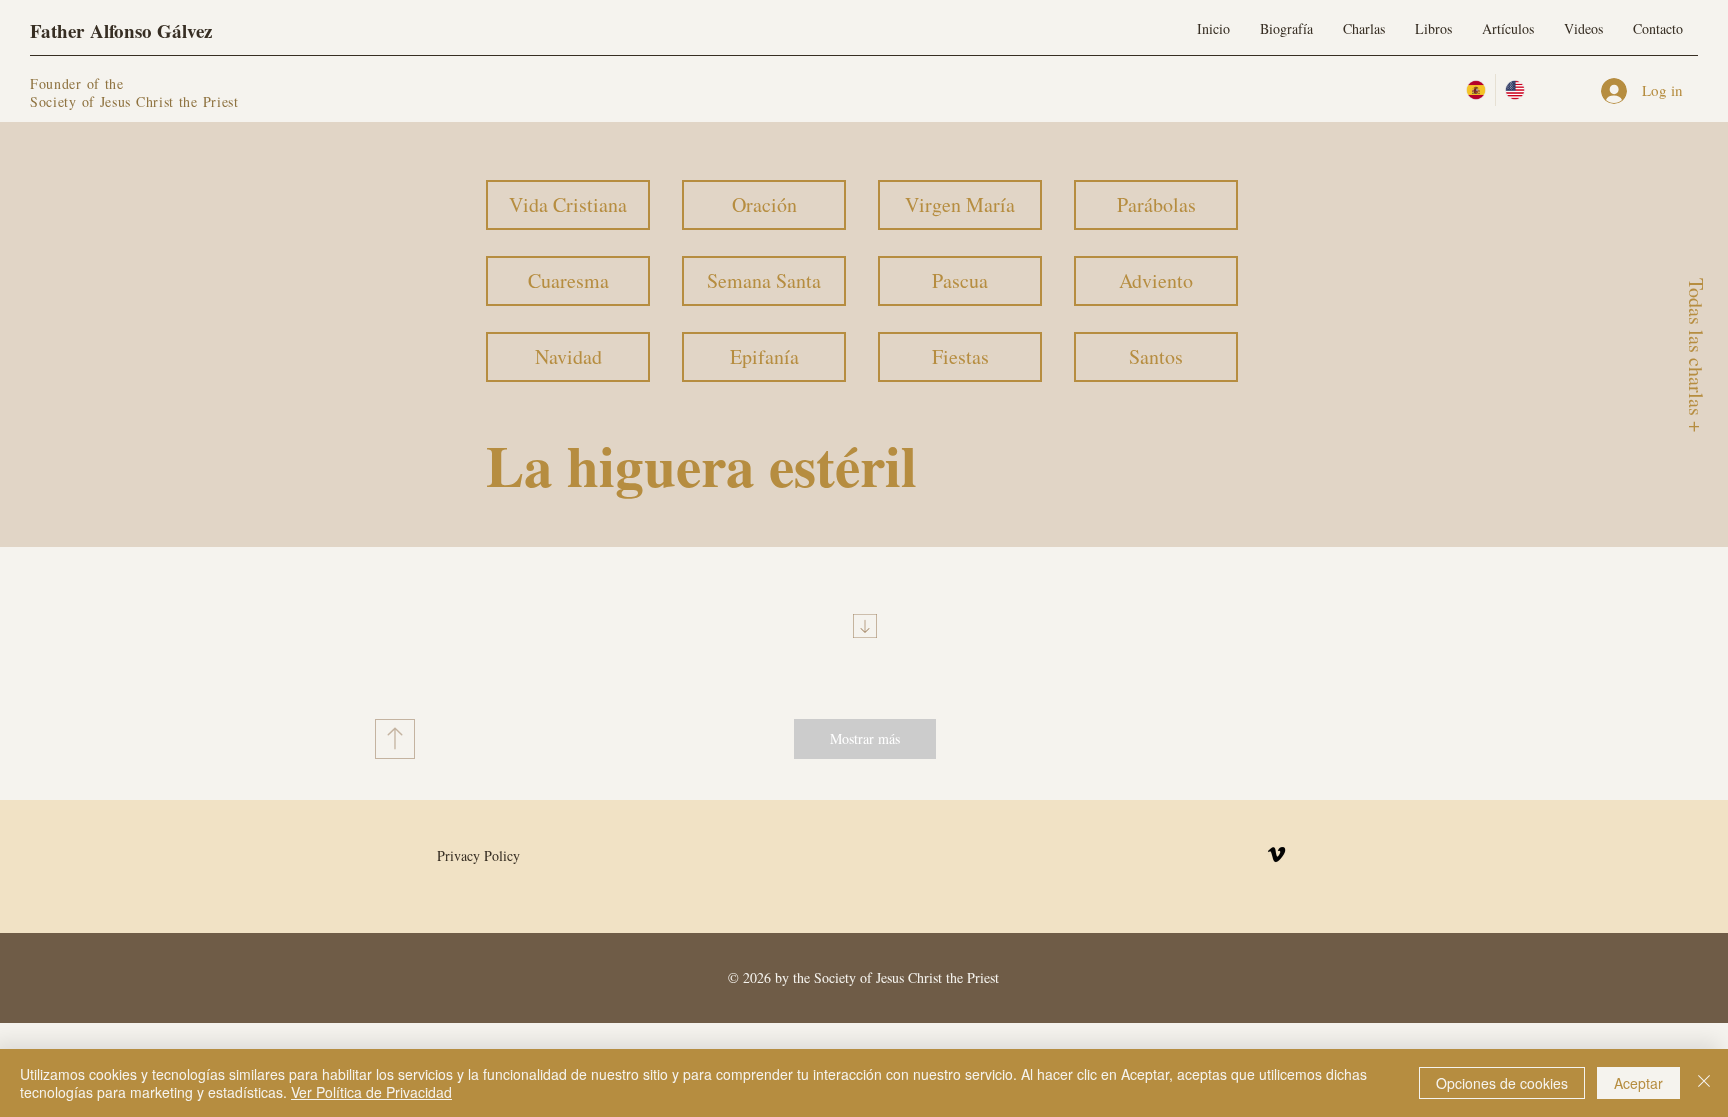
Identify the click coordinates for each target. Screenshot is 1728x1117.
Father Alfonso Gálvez (121, 30)
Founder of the (80, 83)
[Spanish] (1476, 90)
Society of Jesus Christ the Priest (134, 101)
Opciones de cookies (1502, 1083)
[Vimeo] (1276, 854)
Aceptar (1638, 1083)
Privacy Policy (478, 855)
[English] (1514, 90)
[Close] (1704, 1083)
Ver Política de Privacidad (371, 1092)
